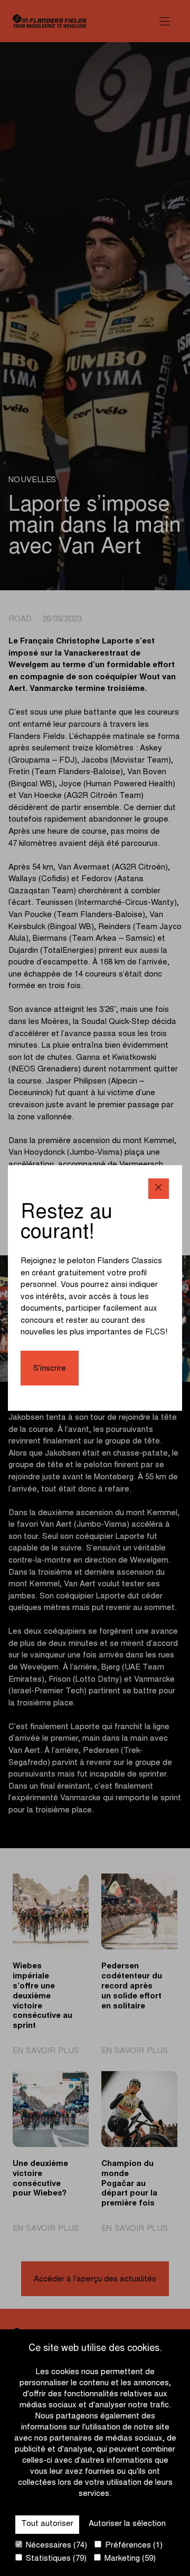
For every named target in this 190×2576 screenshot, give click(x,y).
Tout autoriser (47, 2524)
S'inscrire (50, 1369)
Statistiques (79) (55, 2559)
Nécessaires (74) (55, 2546)
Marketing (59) (129, 2559)
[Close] (159, 1189)
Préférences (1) (133, 2546)
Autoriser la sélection (127, 2524)
